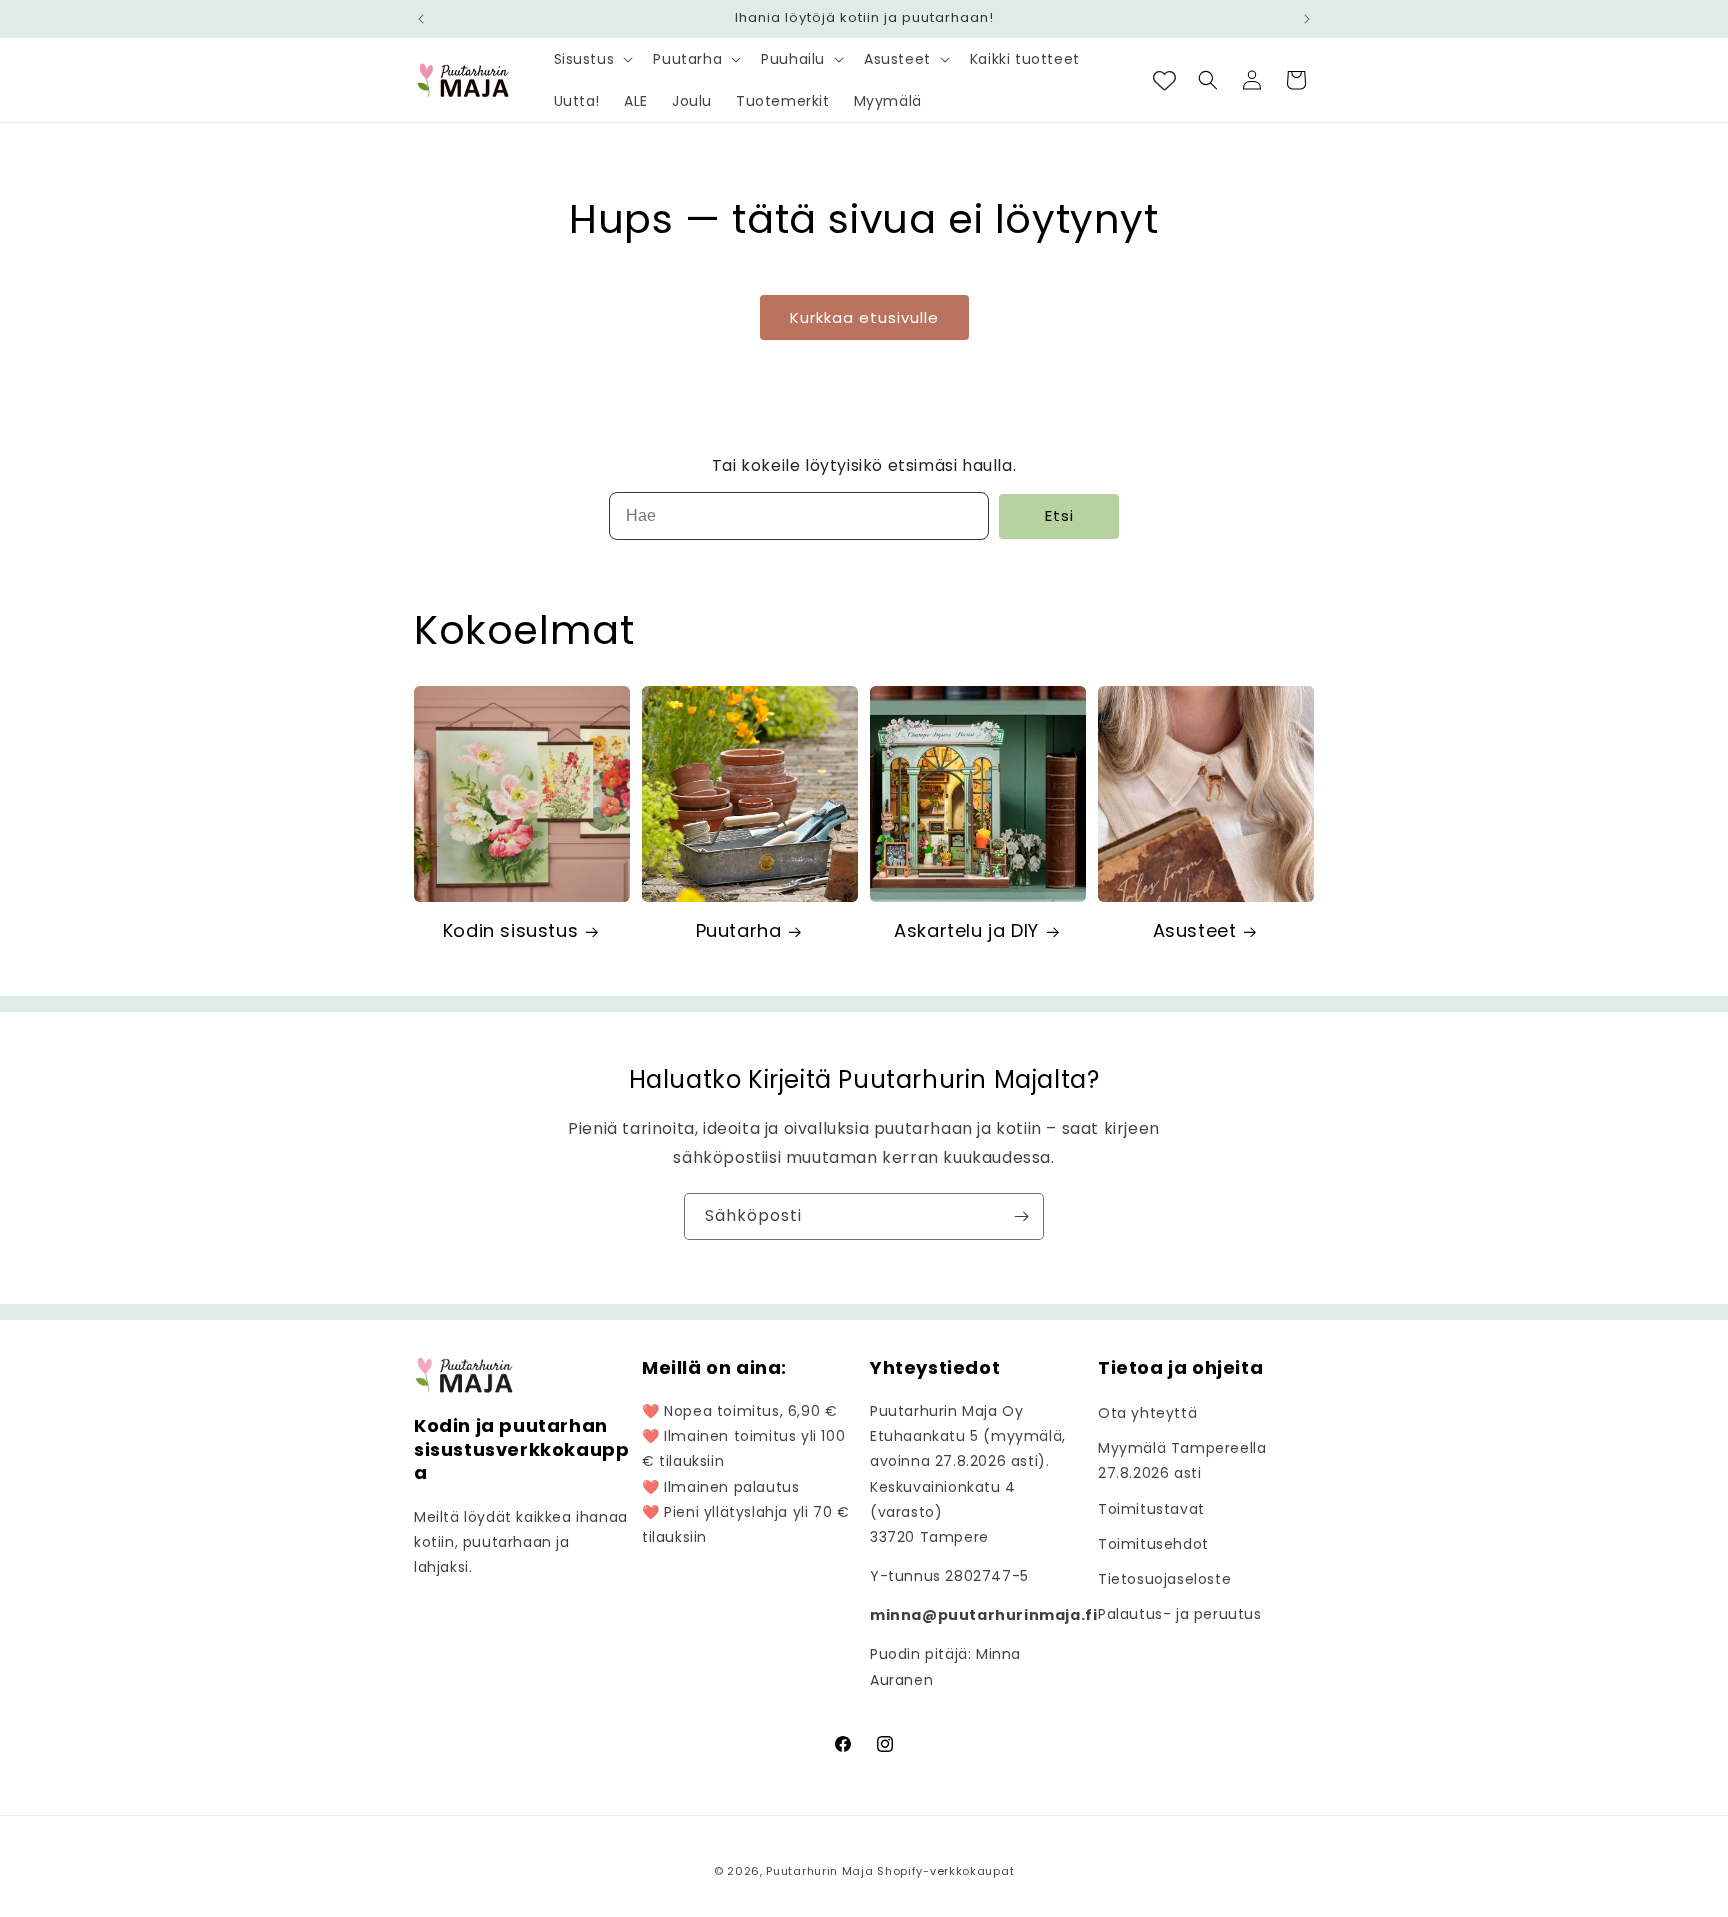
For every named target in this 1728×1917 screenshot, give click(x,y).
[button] (592, 59)
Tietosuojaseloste (1164, 1579)
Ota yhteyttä (1147, 1413)
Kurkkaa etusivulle (864, 317)
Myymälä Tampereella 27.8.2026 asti (1182, 1460)
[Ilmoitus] (1307, 19)
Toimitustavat (1151, 1509)
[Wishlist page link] (1164, 80)
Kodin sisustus (510, 930)
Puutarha (739, 930)
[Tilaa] (1021, 1216)
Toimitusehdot (1153, 1544)
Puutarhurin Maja (819, 1871)
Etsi (1059, 515)
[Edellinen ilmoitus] (421, 19)
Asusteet (1195, 930)
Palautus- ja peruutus (1180, 1614)
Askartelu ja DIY (966, 930)
